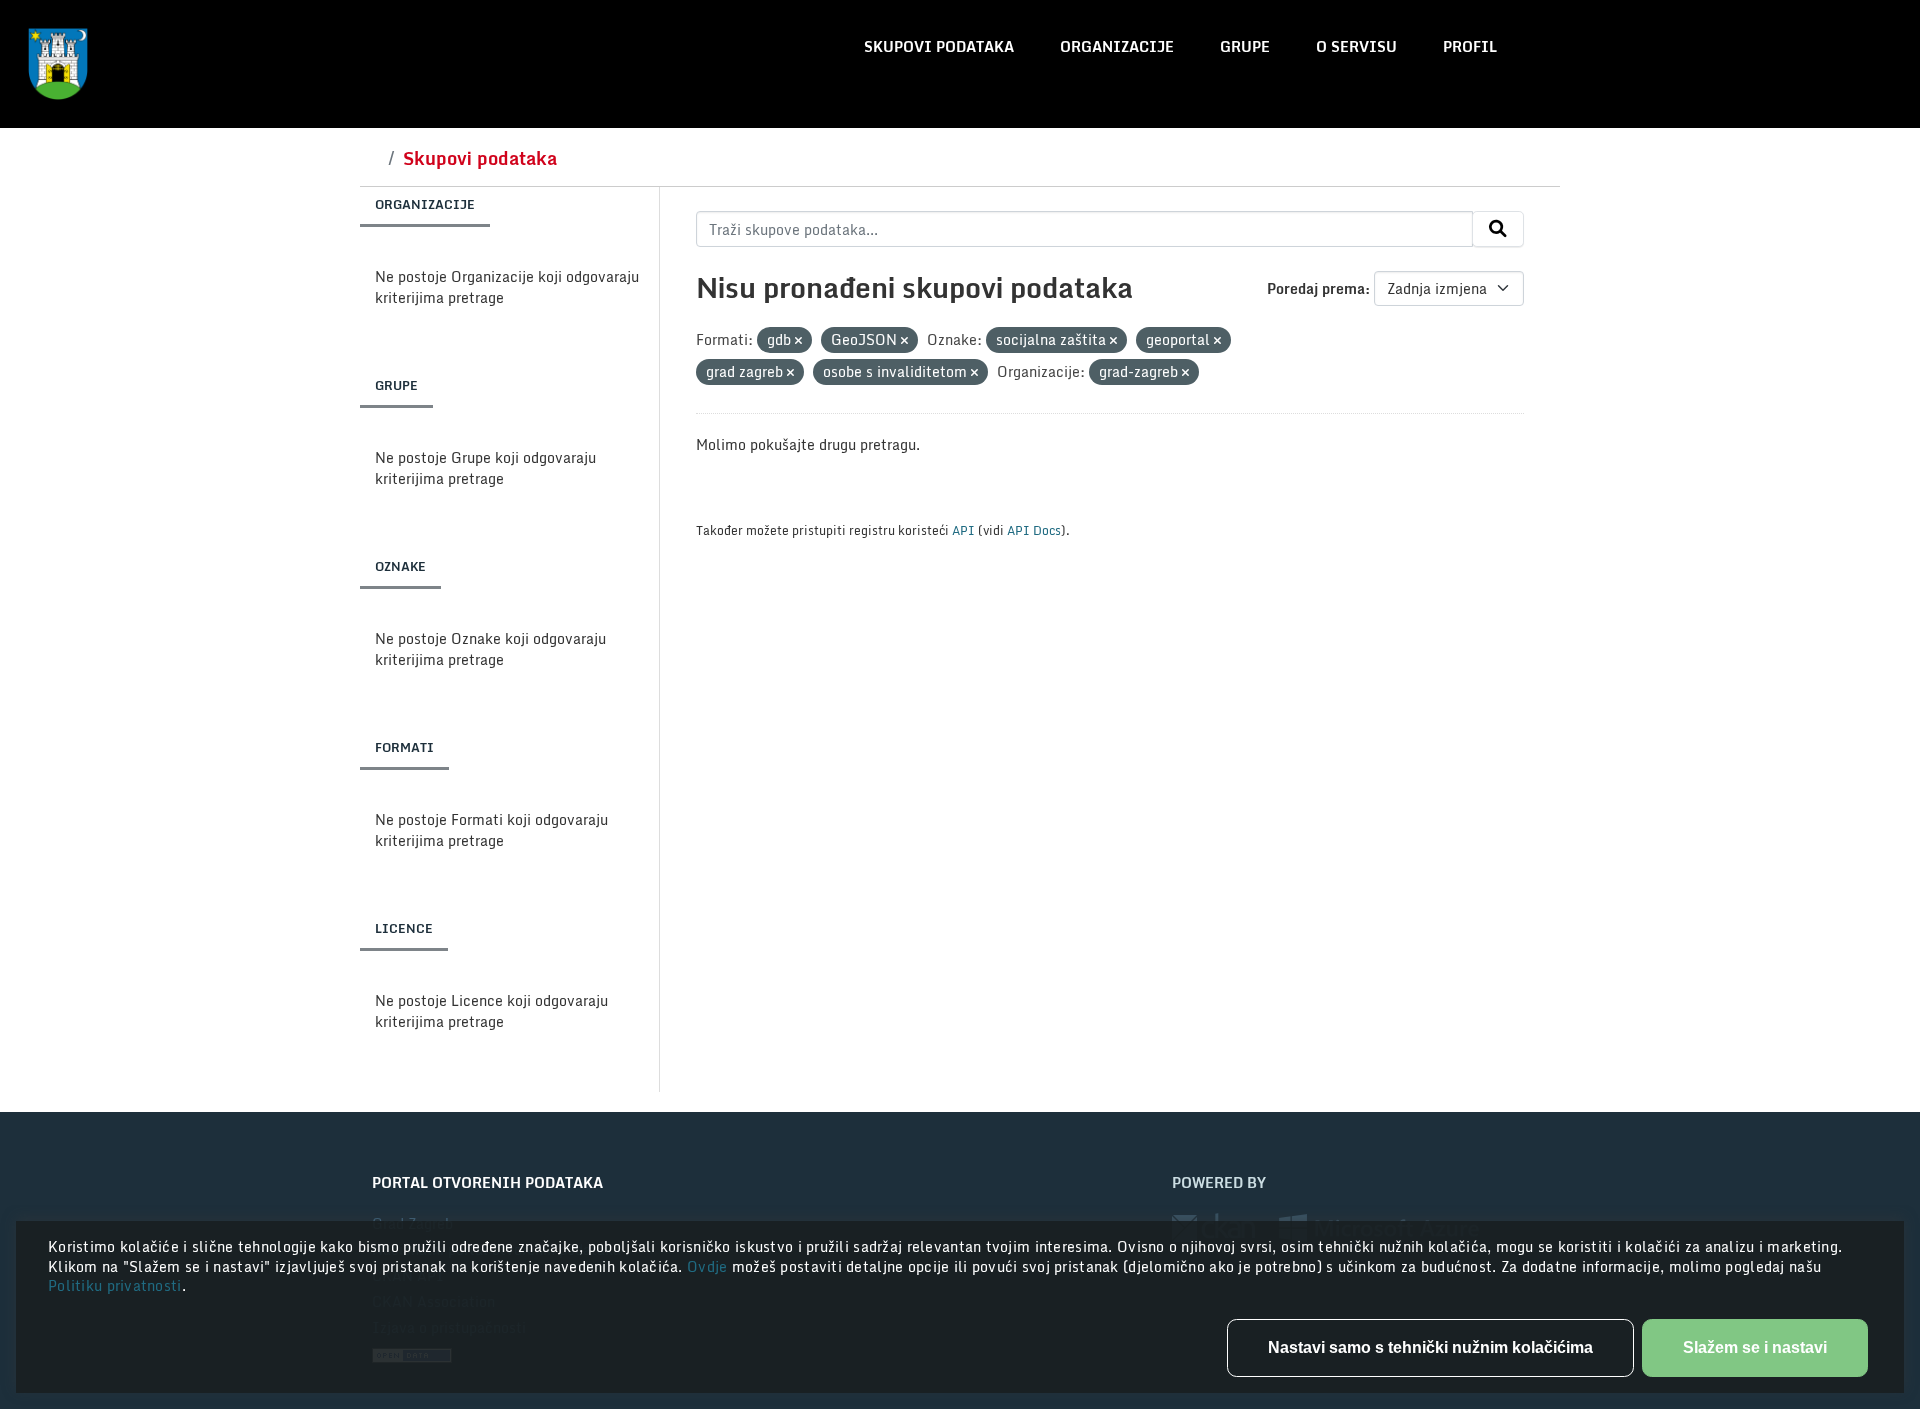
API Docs (1034, 530)
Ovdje (709, 1266)
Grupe (1245, 46)
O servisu (1356, 46)
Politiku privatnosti (115, 1285)
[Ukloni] (798, 341)
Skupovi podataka (939, 46)
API (963, 530)
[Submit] (1498, 229)
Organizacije (1117, 46)
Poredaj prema (1316, 288)
